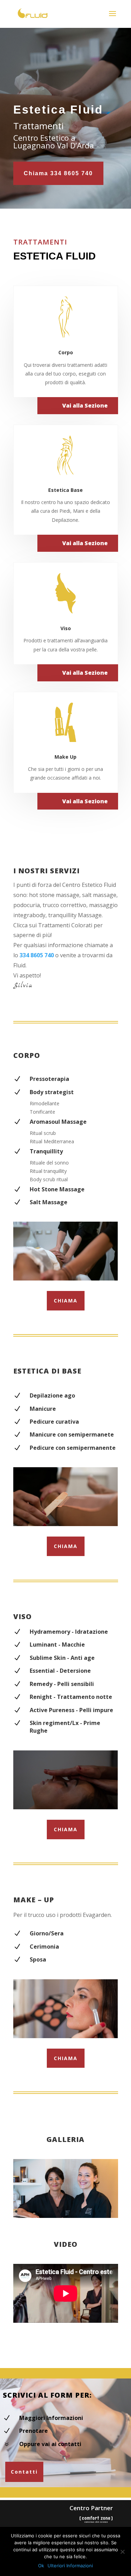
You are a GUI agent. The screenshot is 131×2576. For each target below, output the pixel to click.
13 (88, 2211)
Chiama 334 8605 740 (58, 173)
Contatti (24, 2472)
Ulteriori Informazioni (70, 2566)
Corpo (66, 352)
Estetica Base (65, 490)
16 (105, 2211)
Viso (66, 628)
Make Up (65, 757)
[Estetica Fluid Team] (66, 2216)
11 (76, 2211)
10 (70, 2211)
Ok (41, 2566)
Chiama (66, 1301)
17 (111, 2211)
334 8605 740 (37, 955)
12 (82, 2211)
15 (99, 2211)
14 (93, 2211)
